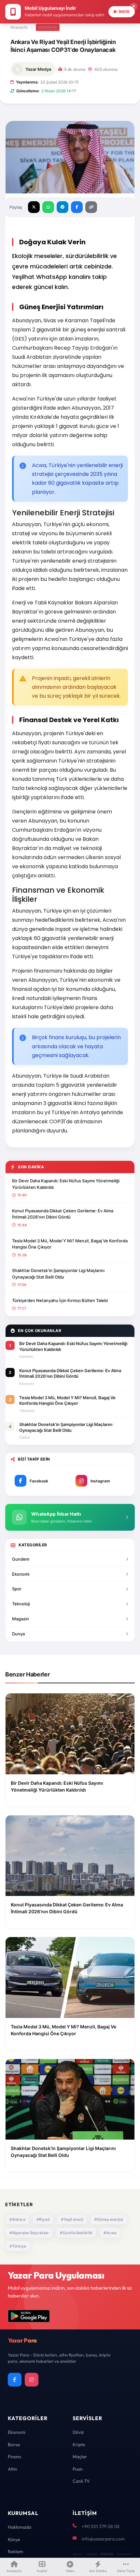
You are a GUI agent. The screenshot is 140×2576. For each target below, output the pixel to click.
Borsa (14, 2445)
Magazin (21, 1619)
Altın (13, 2469)
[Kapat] (133, 7)
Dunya (18, 1634)
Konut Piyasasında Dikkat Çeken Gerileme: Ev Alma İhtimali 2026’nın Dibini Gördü (63, 1214)
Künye (14, 2539)
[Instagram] (32, 2380)
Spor (17, 1589)
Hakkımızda (20, 2527)
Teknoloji (21, 1604)
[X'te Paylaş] (34, 207)
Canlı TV (81, 2481)
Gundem (21, 1559)
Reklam (15, 2552)
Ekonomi (21, 1574)
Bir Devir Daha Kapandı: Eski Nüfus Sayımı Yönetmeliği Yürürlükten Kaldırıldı (66, 1184)
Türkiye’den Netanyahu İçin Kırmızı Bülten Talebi (60, 1300)
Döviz (78, 2432)
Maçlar (80, 2457)
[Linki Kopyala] (91, 207)
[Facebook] (15, 2380)
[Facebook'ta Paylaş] (77, 207)
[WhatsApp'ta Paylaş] (48, 207)
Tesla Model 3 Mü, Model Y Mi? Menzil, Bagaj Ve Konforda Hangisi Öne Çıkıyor (70, 1244)
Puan (78, 2469)
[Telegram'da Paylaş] (63, 207)
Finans (14, 2457)
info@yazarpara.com (103, 2539)
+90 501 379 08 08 (101, 2526)
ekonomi (48, 27)
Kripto (79, 2445)
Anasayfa (19, 27)
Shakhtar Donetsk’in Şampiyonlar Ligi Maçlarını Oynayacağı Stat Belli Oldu (58, 1274)
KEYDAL (107, 2554)
